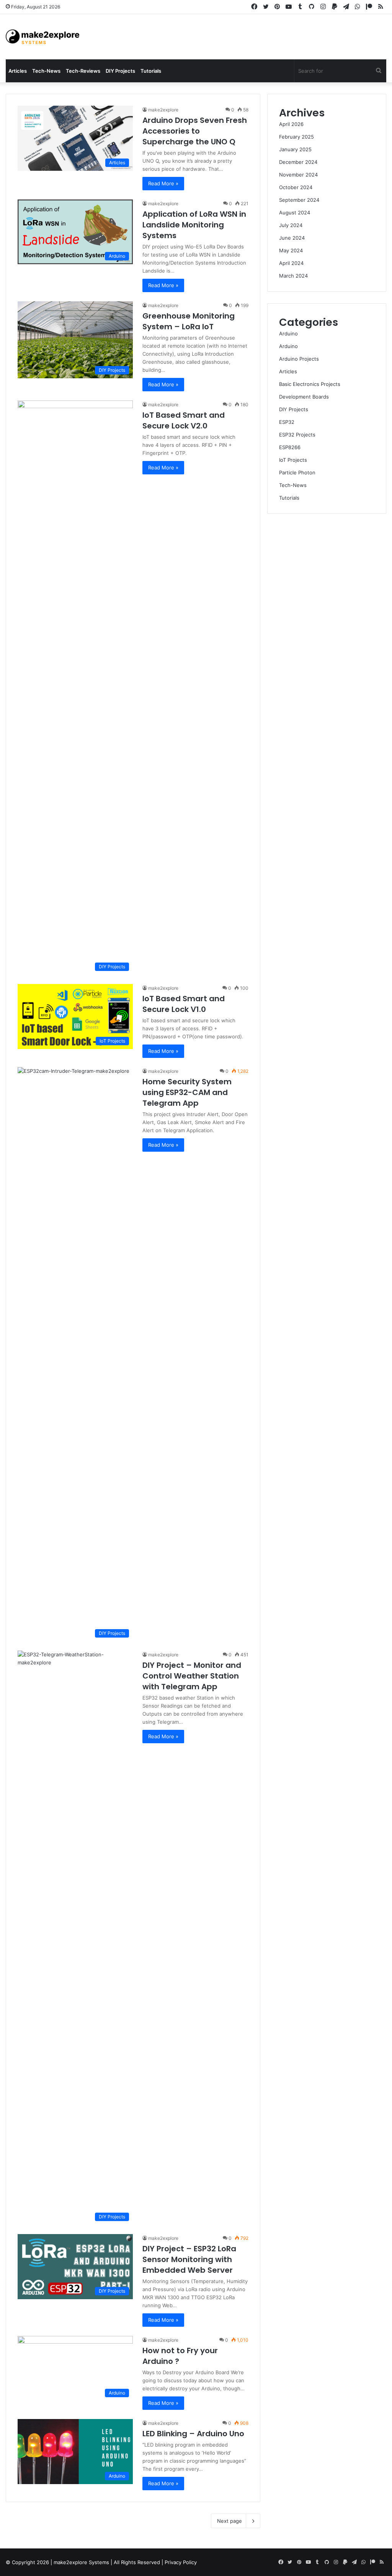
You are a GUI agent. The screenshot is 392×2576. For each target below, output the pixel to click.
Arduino (288, 333)
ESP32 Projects (297, 435)
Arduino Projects (299, 359)
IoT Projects (293, 460)
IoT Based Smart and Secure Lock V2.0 (184, 420)
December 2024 (298, 162)
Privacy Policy (181, 2562)
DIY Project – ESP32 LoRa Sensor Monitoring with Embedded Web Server (189, 2259)
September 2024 (299, 200)
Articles (18, 71)
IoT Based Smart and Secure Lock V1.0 (184, 1004)
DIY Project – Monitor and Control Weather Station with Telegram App (192, 1676)
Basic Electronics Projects (310, 384)
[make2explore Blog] (42, 37)
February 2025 (296, 137)
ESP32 (287, 422)
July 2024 (291, 225)
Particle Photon (297, 472)
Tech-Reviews (83, 71)
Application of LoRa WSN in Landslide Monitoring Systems (194, 225)
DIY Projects (120, 71)
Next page (229, 2521)
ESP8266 (290, 447)
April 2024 (291, 263)
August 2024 (295, 212)
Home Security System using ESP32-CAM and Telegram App (187, 1092)
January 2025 (295, 149)
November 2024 (298, 175)
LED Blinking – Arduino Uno (193, 2434)
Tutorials (151, 71)
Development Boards (304, 397)
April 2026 (291, 124)
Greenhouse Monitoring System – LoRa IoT (189, 321)
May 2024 (291, 250)
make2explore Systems (81, 2562)
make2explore (163, 110)
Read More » (163, 183)
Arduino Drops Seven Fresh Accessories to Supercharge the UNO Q (195, 131)
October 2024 (296, 187)
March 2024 (293, 276)
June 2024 (292, 238)
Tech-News (46, 71)
